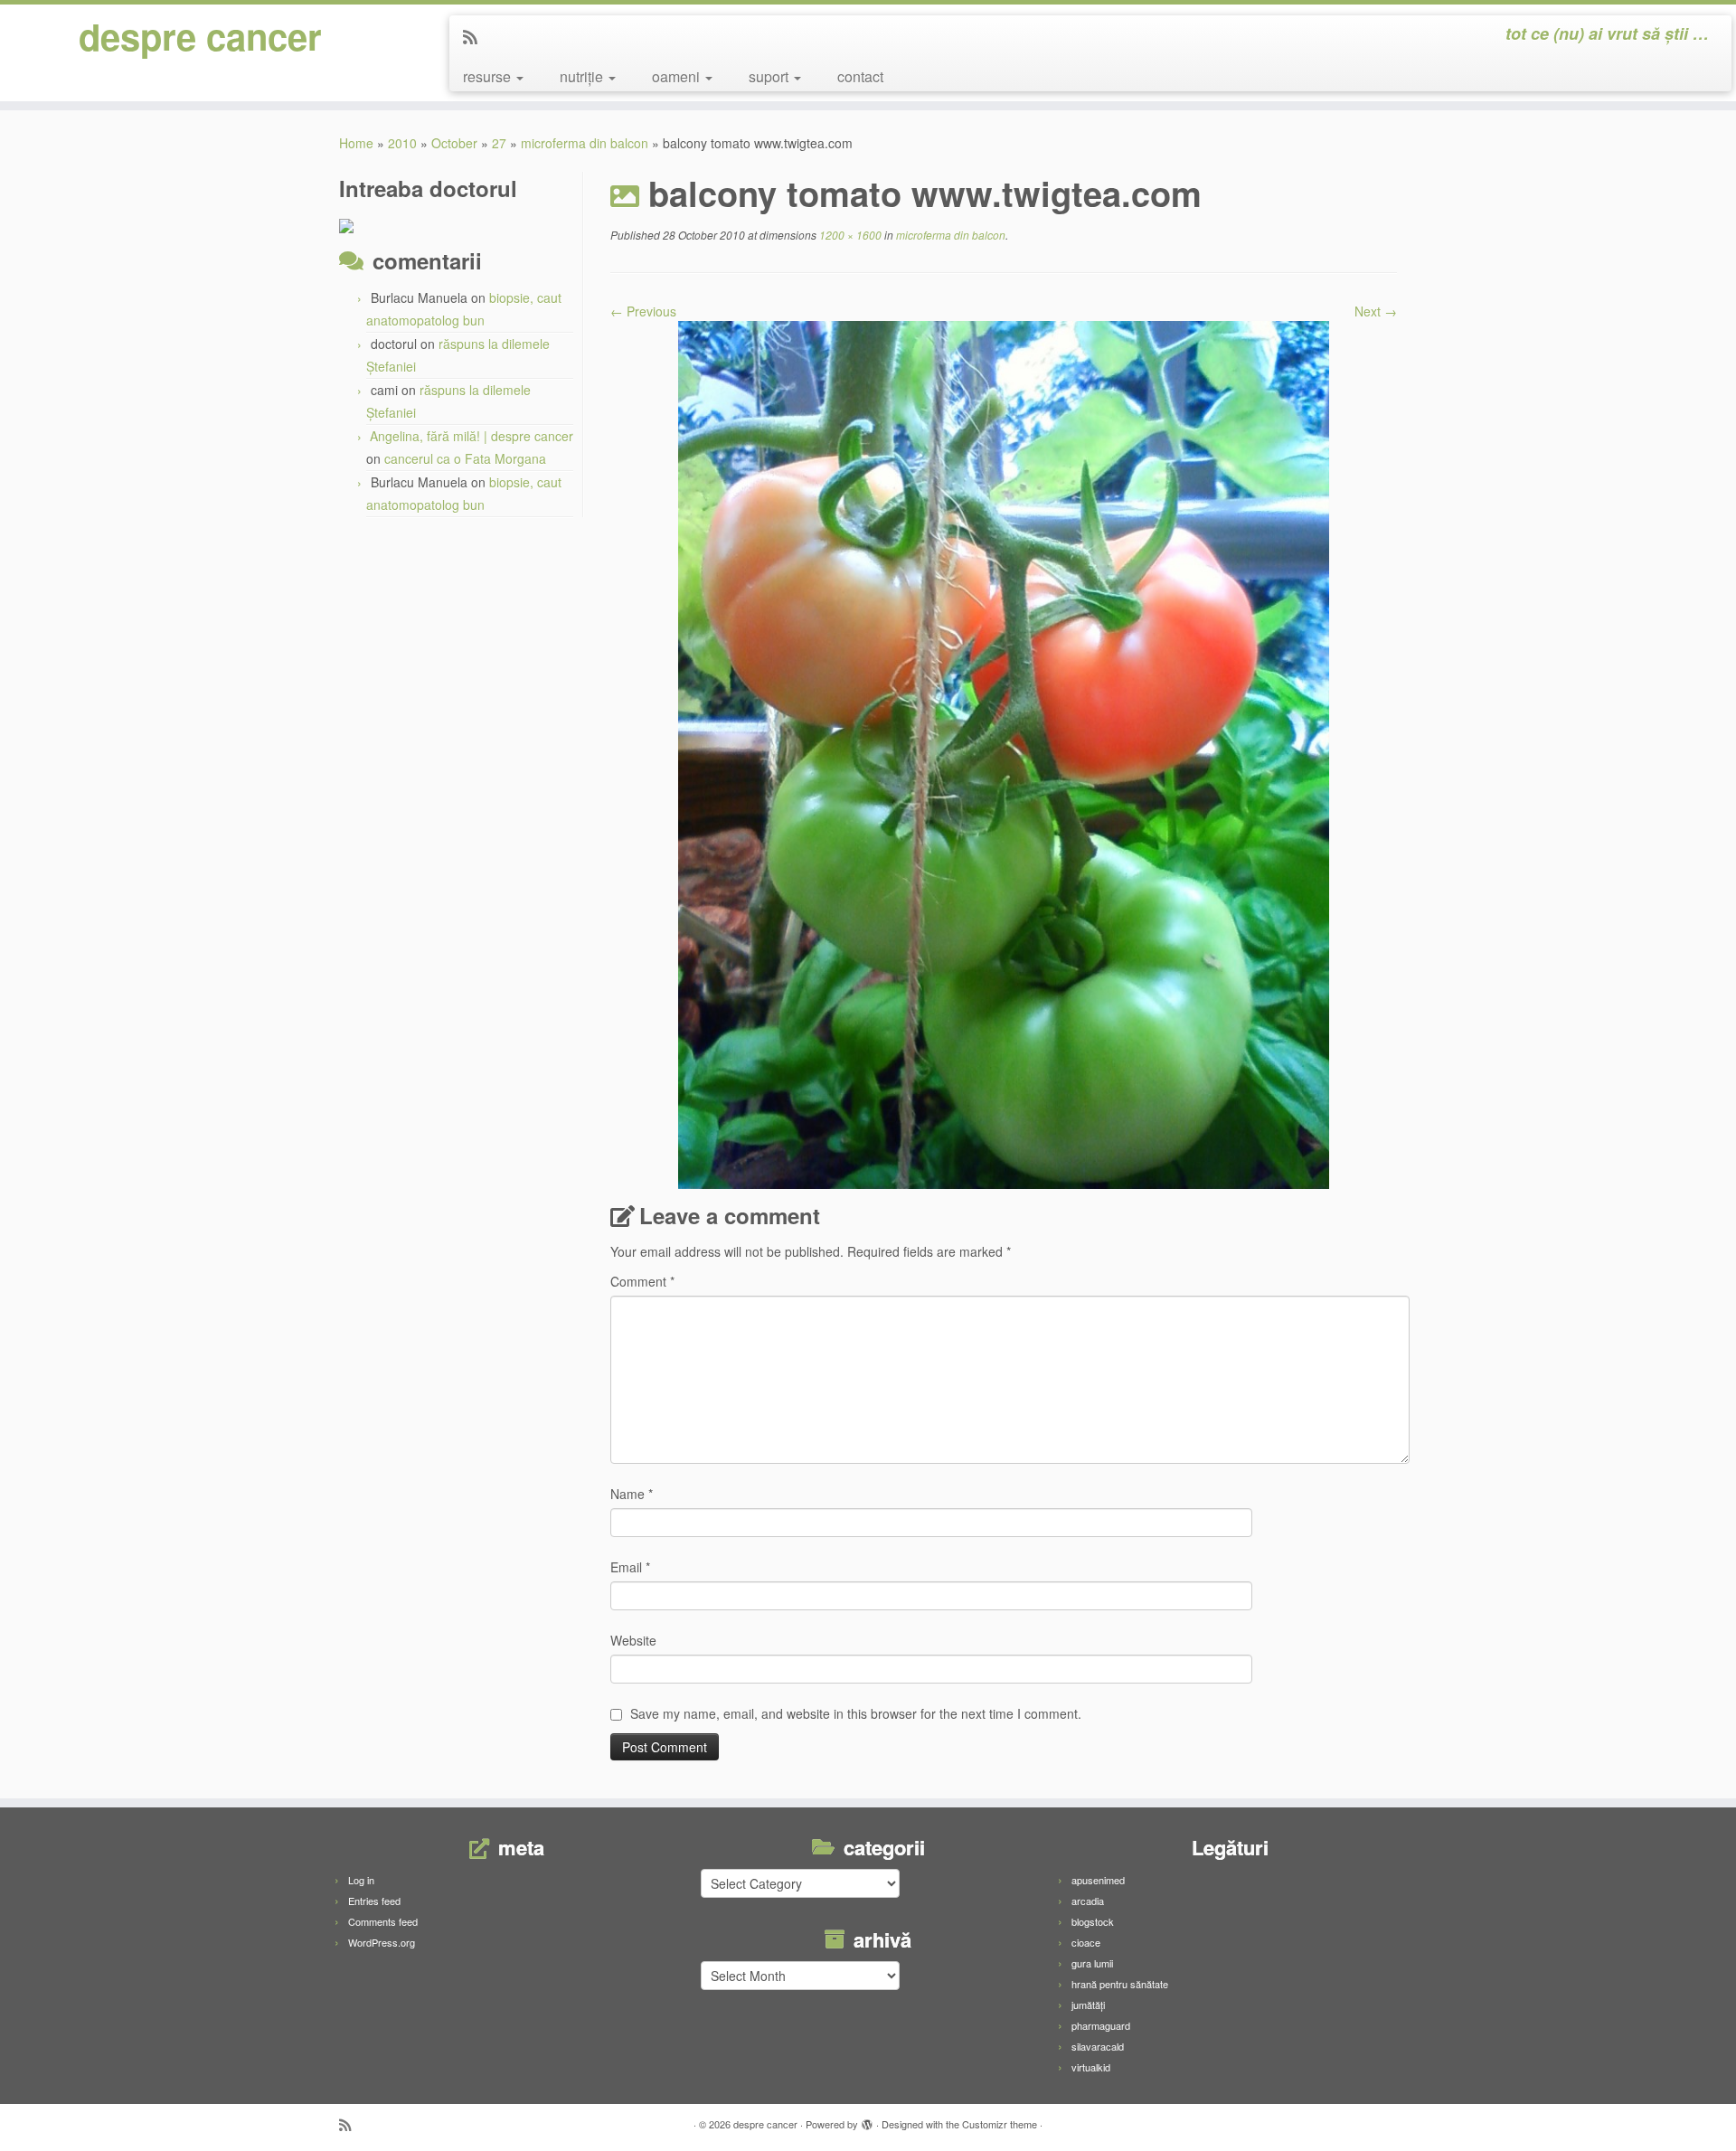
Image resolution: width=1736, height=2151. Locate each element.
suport (770, 76)
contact (860, 76)
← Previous (643, 311)
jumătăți (1088, 2005)
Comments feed (383, 1921)
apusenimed (1098, 1880)
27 (499, 143)
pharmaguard (1101, 2025)
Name (632, 1494)
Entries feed (374, 1901)
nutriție (583, 76)
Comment (642, 1281)
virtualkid (1091, 2067)
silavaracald (1098, 2046)
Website (633, 1640)
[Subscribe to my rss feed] (476, 36)
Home (356, 143)
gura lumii (1092, 1963)
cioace (1086, 1942)
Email (630, 1567)
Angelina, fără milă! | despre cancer (472, 436)
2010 (402, 143)
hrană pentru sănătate (1120, 1984)
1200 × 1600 (849, 235)
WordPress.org (382, 1942)
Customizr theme (1000, 2124)
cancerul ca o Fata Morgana (465, 458)
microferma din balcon (585, 143)
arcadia (1088, 1901)
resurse (489, 76)
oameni (678, 76)
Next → (1376, 311)
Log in (361, 1880)
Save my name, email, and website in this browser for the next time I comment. (856, 1713)
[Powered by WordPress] (867, 2120)
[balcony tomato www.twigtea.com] (1004, 753)
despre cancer (200, 36)
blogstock (1093, 1921)
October (454, 143)
